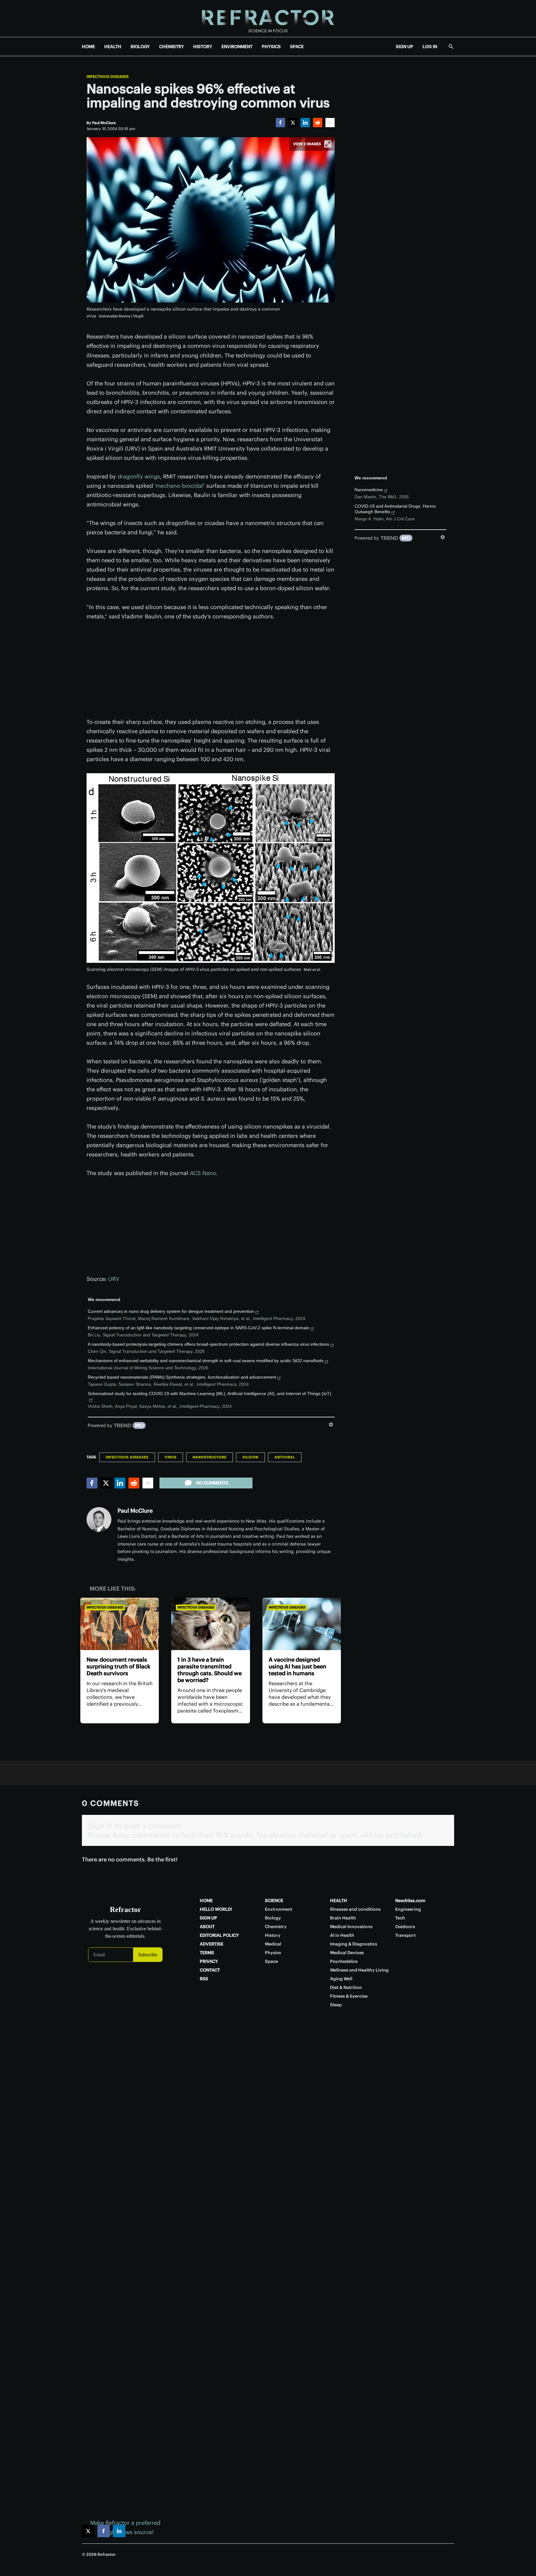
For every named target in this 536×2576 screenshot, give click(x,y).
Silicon (250, 1457)
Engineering (408, 1909)
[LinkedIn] (305, 123)
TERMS (207, 1953)
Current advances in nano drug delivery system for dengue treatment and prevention (171, 1311)
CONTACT (210, 1970)
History (273, 1935)
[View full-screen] (328, 144)
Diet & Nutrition (346, 1987)
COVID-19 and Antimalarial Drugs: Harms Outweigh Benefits (395, 509)
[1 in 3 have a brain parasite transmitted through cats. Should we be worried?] (210, 1624)
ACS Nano (203, 1173)
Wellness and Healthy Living (359, 1970)
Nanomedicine (369, 490)
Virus (171, 1457)
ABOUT (207, 1927)
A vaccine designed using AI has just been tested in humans (297, 1666)
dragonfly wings (139, 476)
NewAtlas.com (410, 1901)
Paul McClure (135, 1511)
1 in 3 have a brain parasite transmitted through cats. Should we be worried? (210, 1670)
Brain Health (343, 1918)
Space (271, 1961)
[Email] (330, 123)
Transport (405, 1935)
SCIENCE (274, 1901)
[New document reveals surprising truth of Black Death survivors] (120, 1624)
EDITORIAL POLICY (219, 1935)
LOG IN (430, 47)
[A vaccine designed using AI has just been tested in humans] (302, 1624)
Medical (273, 1944)
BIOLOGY (140, 47)
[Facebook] (280, 123)
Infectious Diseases (108, 77)
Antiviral (285, 1457)
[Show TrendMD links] (331, 1425)
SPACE (297, 47)
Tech (400, 1918)
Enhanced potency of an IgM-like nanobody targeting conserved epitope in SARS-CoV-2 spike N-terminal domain (199, 1328)
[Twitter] (293, 123)
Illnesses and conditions (355, 1909)
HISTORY (203, 47)
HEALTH (113, 47)
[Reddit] (318, 123)
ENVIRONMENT (237, 47)
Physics (273, 1953)
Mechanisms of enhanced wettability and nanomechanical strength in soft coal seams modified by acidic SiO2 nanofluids (206, 1361)
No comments (212, 1483)
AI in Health (342, 1935)
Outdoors (405, 1927)
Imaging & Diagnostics (354, 1944)
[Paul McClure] (99, 1519)
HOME (88, 47)
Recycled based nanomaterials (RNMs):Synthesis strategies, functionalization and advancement (182, 1377)
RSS (204, 1979)
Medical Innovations (351, 1927)
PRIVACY (209, 1961)
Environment (279, 1909)
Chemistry (276, 1927)
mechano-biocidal (179, 486)
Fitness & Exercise (349, 1996)
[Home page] (268, 18)
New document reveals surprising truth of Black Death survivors (118, 1666)
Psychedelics (344, 1961)
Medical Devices (347, 1953)
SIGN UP (404, 47)
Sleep (336, 2005)
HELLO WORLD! (216, 1909)
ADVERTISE (212, 1944)
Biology (273, 1918)
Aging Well (341, 1979)
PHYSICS (271, 47)
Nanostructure (210, 1457)
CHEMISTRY (172, 47)
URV (114, 1279)
